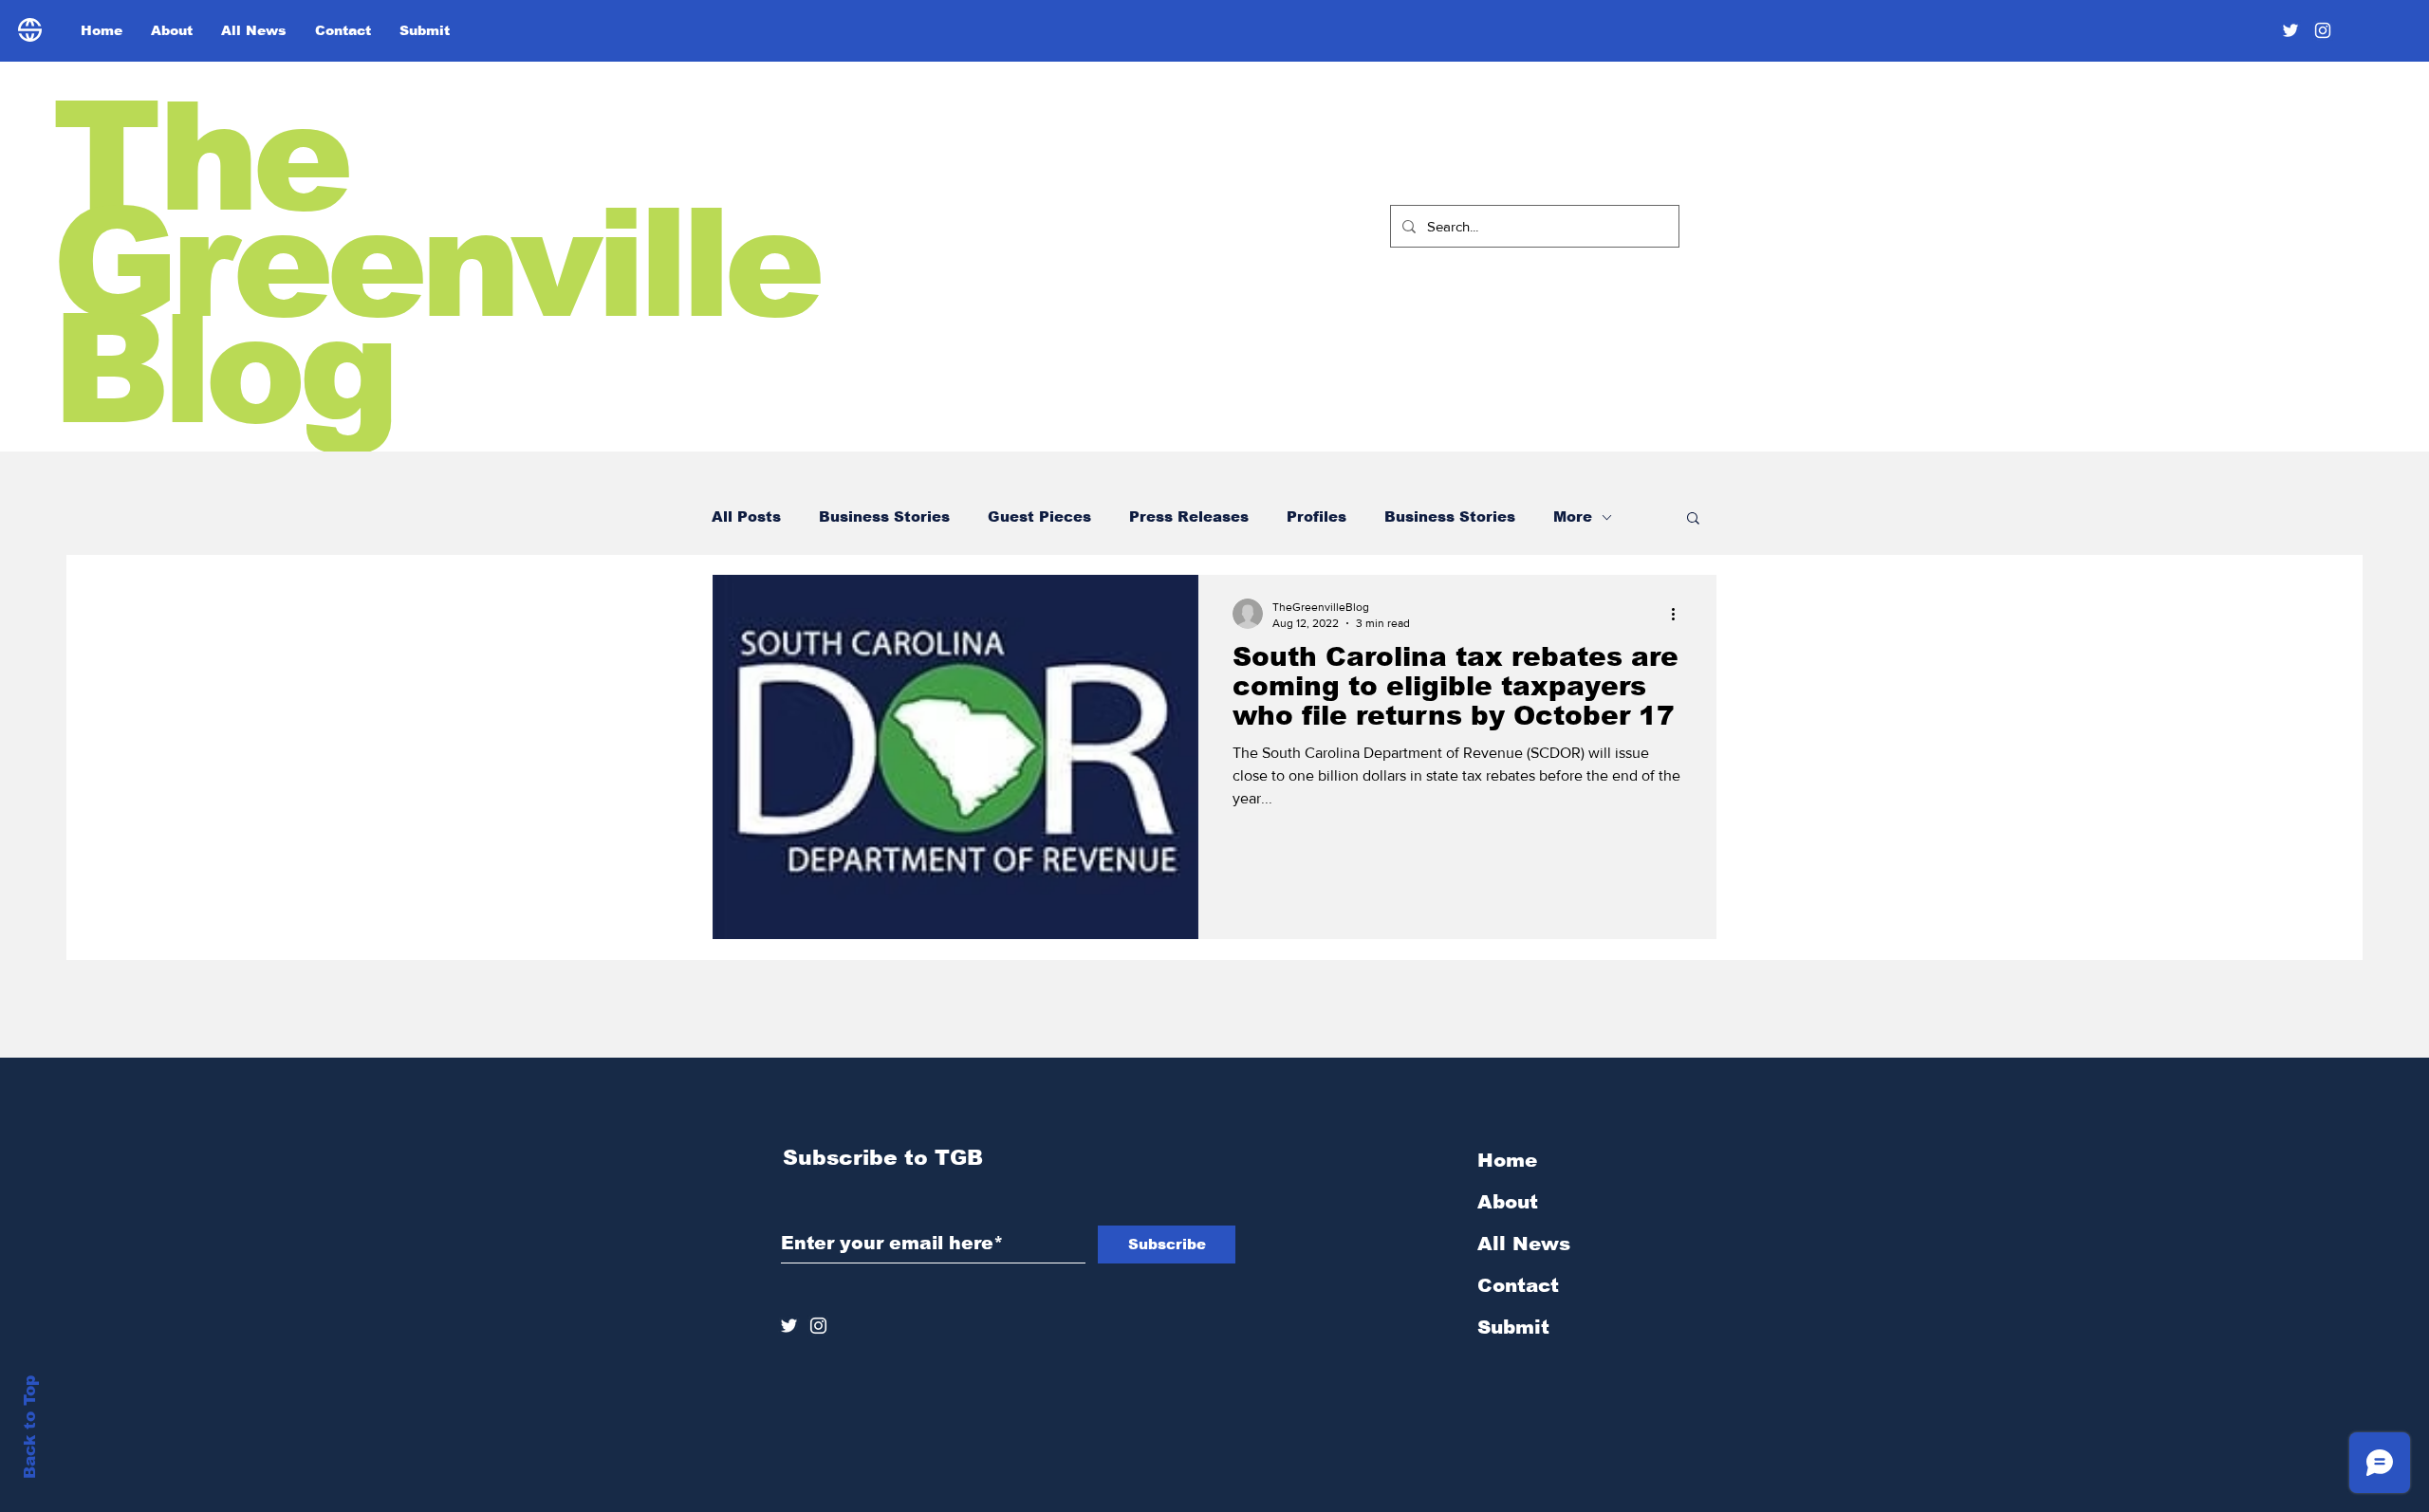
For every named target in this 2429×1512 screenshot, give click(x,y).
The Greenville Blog (435, 263)
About (1508, 1202)
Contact (1518, 1285)
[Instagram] (2323, 30)
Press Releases (1189, 516)
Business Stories (884, 516)
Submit (1513, 1327)
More (1573, 516)
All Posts (746, 516)
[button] (1693, 519)
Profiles (1316, 516)
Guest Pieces (1039, 516)
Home (1507, 1160)
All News (1524, 1244)
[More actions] (1679, 614)
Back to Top (30, 1427)
